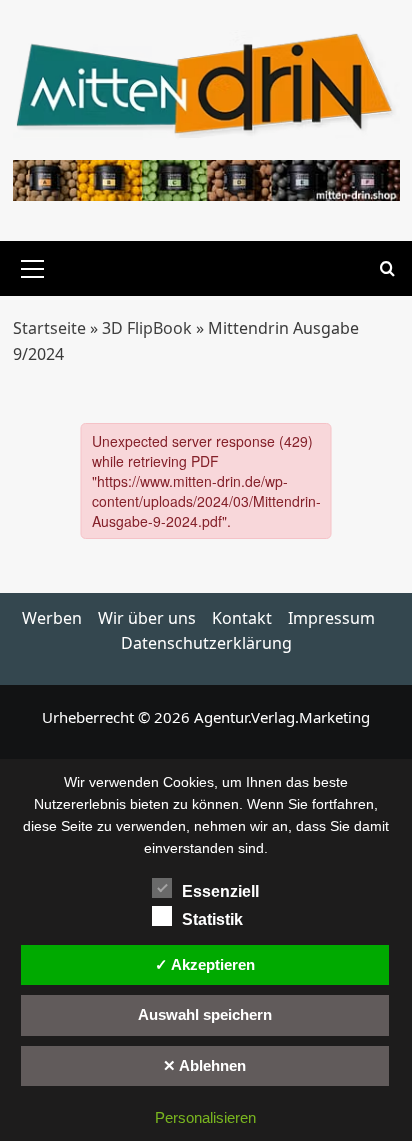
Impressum (331, 618)
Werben (52, 618)
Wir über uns (147, 618)
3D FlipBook (147, 328)
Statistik (212, 919)
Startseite (49, 328)
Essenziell (220, 891)
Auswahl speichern (205, 1014)
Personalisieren (205, 1117)
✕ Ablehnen (204, 1065)
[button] (33, 266)
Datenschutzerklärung (206, 643)
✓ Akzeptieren (205, 964)
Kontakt (242, 618)
